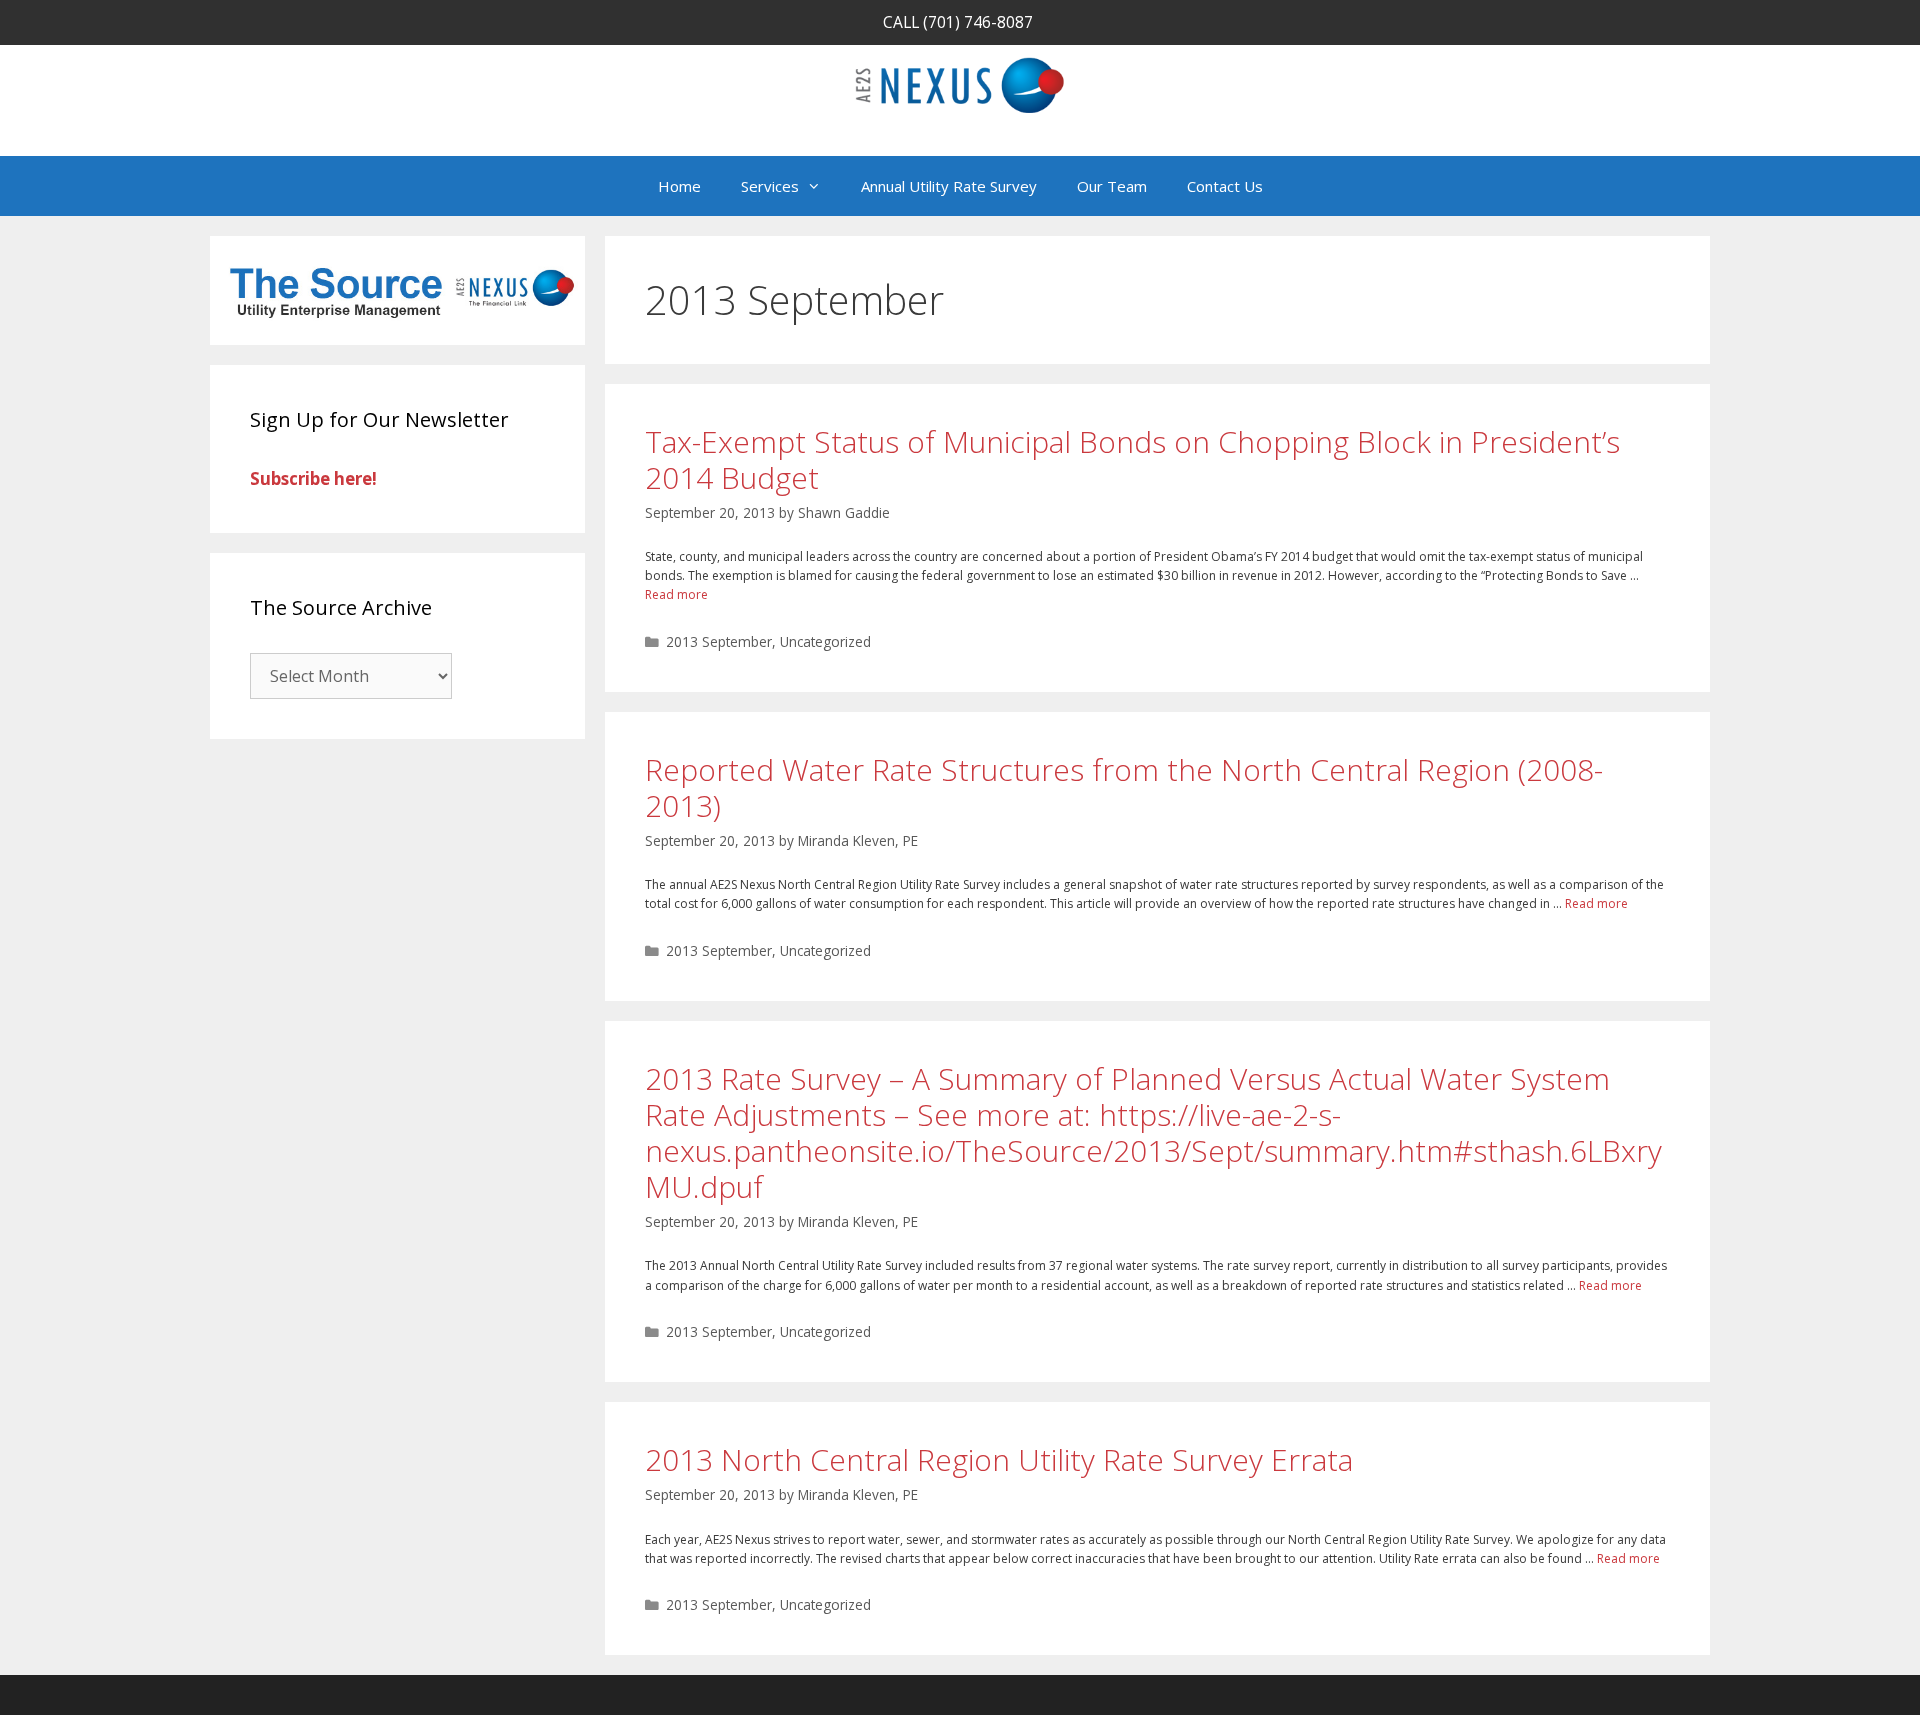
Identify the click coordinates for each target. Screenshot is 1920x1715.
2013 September (719, 641)
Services (770, 186)
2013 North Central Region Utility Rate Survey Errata (999, 1459)
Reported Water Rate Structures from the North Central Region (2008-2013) (1124, 787)
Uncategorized (825, 641)
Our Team (1112, 186)
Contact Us (1225, 186)
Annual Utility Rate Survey (949, 186)
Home (679, 186)
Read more (676, 594)
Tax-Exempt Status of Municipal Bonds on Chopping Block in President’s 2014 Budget (1132, 459)
